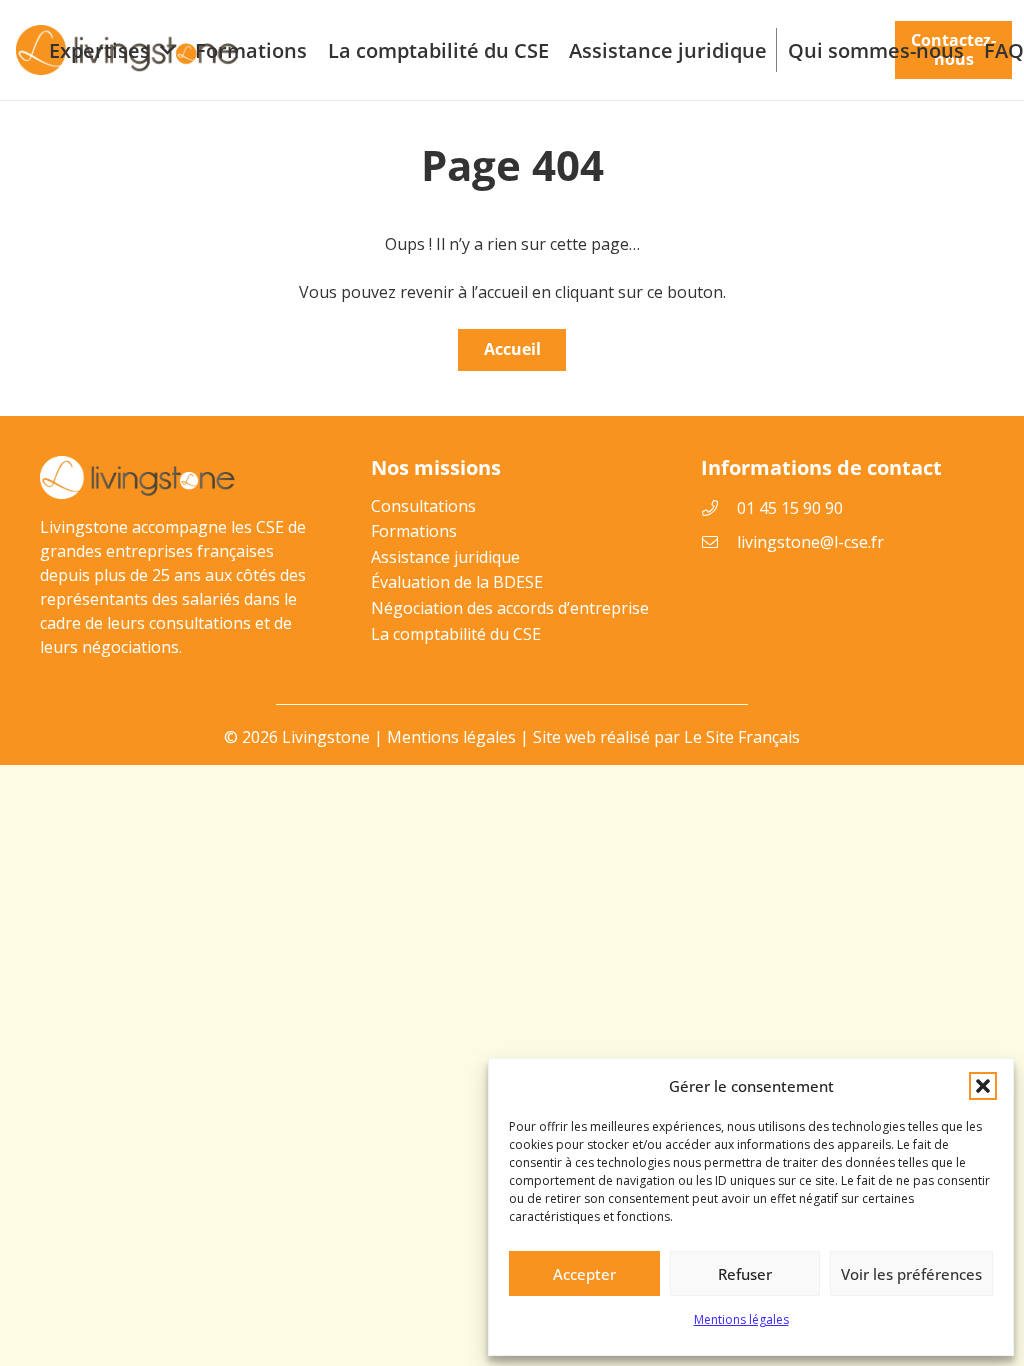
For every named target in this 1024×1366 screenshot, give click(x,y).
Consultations (423, 506)
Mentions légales (741, 1319)
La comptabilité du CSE (456, 634)
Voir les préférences (911, 1274)
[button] (983, 1086)
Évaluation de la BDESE (457, 582)
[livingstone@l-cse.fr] (719, 542)
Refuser (745, 1274)
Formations (414, 531)
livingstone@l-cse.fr (810, 542)
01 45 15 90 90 (790, 508)
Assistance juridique (445, 557)
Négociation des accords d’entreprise (510, 608)
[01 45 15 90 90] (719, 508)
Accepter (584, 1274)
